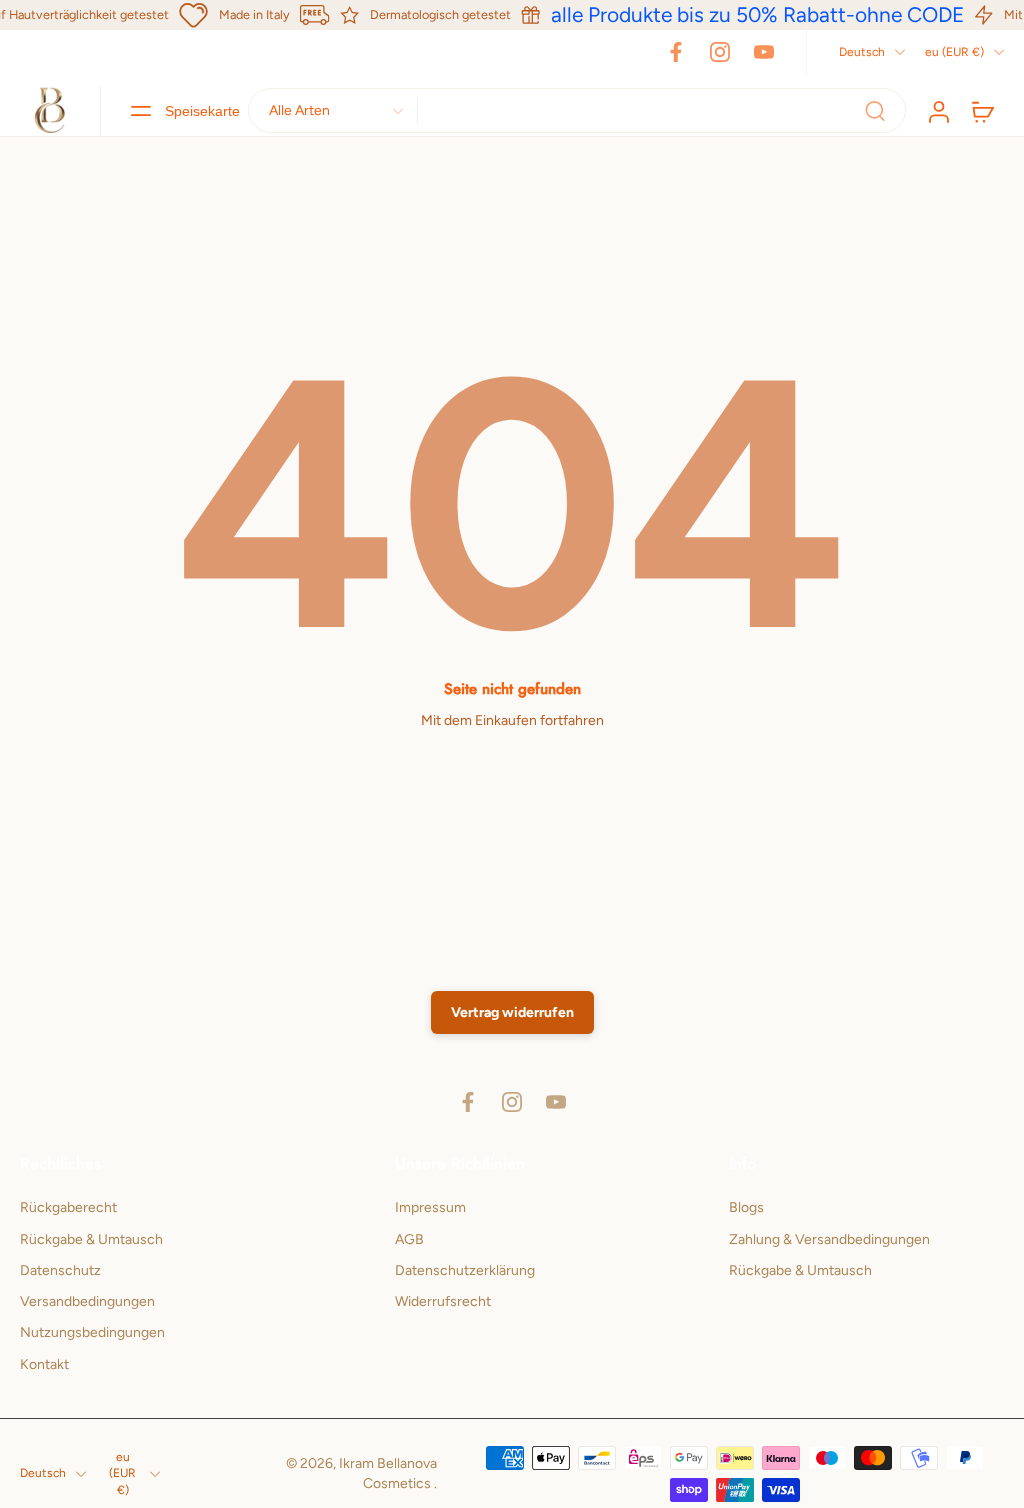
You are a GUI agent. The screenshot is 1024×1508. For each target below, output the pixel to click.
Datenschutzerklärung (465, 1270)
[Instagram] (720, 52)
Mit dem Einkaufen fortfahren (512, 720)
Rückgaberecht (68, 1207)
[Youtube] (764, 52)
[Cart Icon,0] (982, 111)
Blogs (746, 1207)
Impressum (430, 1207)
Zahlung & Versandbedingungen (829, 1239)
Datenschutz (60, 1270)
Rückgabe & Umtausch (91, 1239)
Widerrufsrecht (443, 1301)
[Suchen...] (875, 111)
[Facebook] (676, 52)
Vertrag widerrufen (512, 1012)
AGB (409, 1239)
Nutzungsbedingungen (92, 1332)
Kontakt (44, 1364)
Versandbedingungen (87, 1301)
